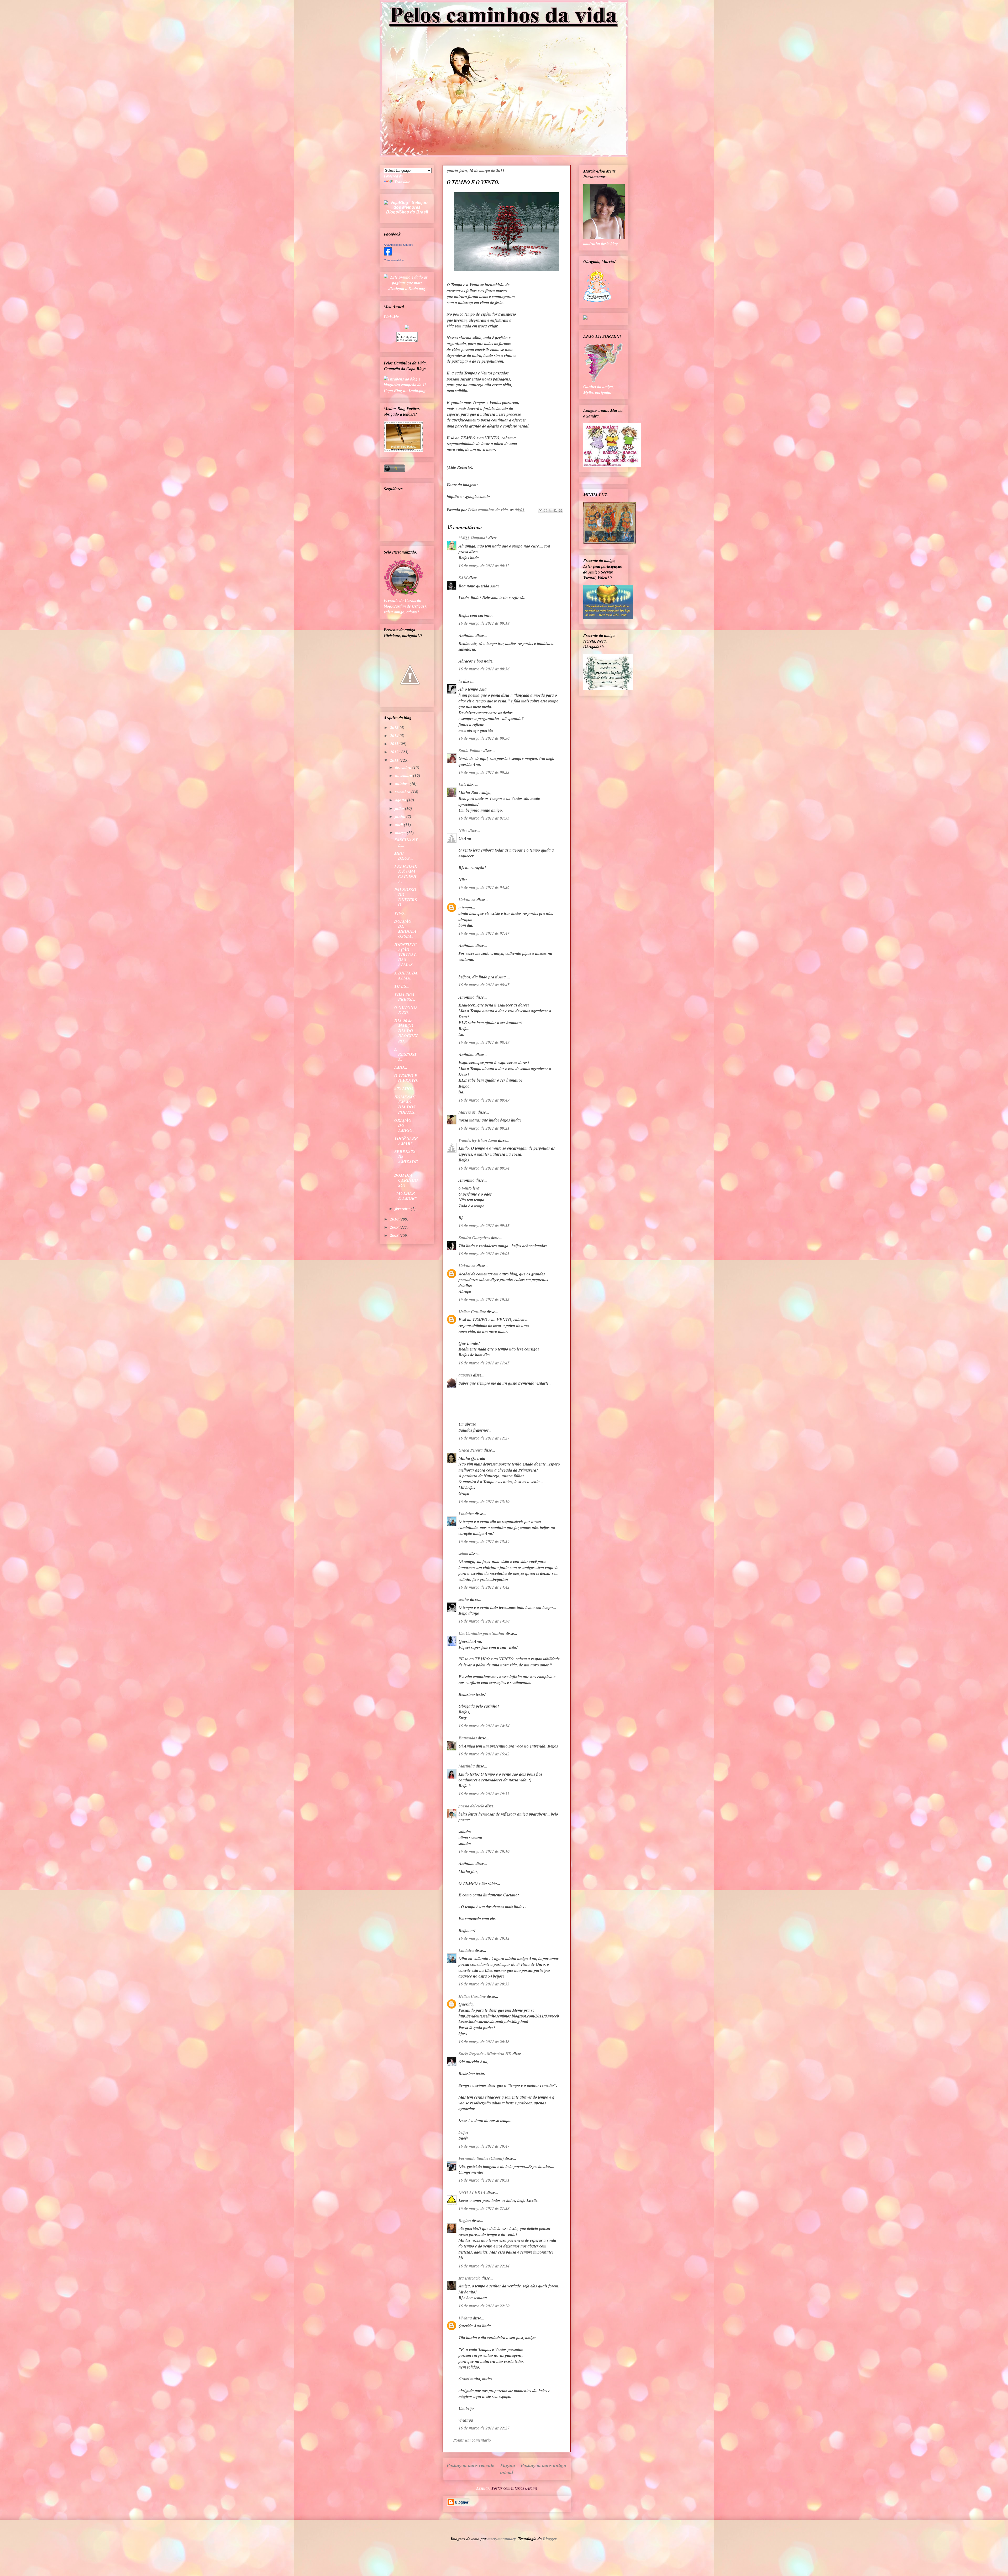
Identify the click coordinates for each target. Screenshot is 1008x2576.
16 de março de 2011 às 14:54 (484, 1726)
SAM (463, 578)
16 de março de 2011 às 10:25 (484, 1299)
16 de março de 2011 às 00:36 (484, 669)
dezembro (404, 767)
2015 (395, 727)
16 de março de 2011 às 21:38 (484, 2208)
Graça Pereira (471, 1450)
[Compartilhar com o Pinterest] (560, 510)
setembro (403, 792)
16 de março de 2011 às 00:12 (484, 566)
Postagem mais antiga (544, 2465)
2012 (395, 752)
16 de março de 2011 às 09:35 (484, 1226)
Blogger (550, 2539)
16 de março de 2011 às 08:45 (484, 985)
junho (401, 816)
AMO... (401, 1067)
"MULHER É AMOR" (406, 1196)
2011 (395, 760)
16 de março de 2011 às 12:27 (484, 1438)
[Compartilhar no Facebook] (555, 510)
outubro (402, 784)
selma (463, 1553)
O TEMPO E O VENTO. (406, 1078)
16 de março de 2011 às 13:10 (484, 1501)
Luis (462, 784)
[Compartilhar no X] (550, 510)
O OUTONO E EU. (406, 1010)
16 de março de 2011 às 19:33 (484, 1794)
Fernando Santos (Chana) (481, 2158)
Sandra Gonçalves (474, 1238)
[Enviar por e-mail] (540, 510)
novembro (404, 775)
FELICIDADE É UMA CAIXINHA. (406, 874)
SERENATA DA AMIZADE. (406, 1159)
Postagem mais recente (471, 2465)
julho (400, 808)
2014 (395, 736)
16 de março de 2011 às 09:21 (484, 1128)
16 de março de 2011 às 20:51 (484, 2180)
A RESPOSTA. (406, 1054)
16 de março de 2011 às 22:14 (484, 2266)
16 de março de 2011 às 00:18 (484, 623)
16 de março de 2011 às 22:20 (484, 2306)
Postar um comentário (472, 2440)
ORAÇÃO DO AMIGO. (404, 1125)
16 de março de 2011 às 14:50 (484, 1621)
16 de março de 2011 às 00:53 (484, 772)
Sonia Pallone (471, 750)
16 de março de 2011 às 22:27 (484, 2428)
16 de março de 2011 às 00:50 (484, 738)
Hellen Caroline (472, 1312)
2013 (395, 744)
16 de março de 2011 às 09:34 (484, 1168)
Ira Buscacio (470, 2278)
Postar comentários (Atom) (514, 2488)
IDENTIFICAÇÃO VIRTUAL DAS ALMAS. (405, 955)
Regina (465, 2220)
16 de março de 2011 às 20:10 (484, 1851)
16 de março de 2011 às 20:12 (484, 1938)
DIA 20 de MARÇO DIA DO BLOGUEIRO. (406, 1031)
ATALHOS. (404, 1089)
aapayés (465, 1375)
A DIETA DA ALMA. (406, 975)
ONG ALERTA (472, 2192)
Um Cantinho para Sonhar (482, 1633)
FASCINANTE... (406, 842)
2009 (395, 1227)
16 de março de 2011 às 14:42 (484, 1587)
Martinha (467, 1766)
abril (400, 825)
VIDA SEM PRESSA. (405, 997)
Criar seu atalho (394, 260)
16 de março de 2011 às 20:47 (484, 2146)
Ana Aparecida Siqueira (398, 245)
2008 (395, 1235)
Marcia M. (468, 1112)
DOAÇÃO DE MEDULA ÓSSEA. (405, 929)
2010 (395, 1219)
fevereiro (403, 1208)
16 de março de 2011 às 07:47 (484, 933)
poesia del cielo (471, 1806)
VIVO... (401, 913)
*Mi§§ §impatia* (473, 538)
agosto (401, 800)
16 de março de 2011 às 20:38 (484, 2042)
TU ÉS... (402, 986)
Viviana (465, 2318)
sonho (464, 1599)
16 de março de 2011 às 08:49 (484, 1042)
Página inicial (508, 2469)
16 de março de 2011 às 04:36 (484, 887)
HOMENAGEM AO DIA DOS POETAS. (405, 1104)
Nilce (463, 830)
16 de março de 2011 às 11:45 (484, 1363)
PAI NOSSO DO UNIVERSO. (406, 897)
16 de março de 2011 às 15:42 (484, 1754)
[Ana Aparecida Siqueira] (388, 254)
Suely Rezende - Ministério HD (485, 2054)
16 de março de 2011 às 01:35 (484, 818)
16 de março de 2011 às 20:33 (484, 1984)
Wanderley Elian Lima (478, 1140)
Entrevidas (468, 1738)
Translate (402, 182)
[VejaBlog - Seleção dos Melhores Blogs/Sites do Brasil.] (407, 206)
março (401, 833)
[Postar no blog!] (545, 510)
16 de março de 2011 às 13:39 (484, 1541)
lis (460, 681)
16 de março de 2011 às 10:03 (484, 1254)
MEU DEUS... (404, 856)
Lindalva (466, 1514)
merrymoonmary (502, 2539)
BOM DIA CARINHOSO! (406, 1180)
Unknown (467, 900)
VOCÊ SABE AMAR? (406, 1141)
